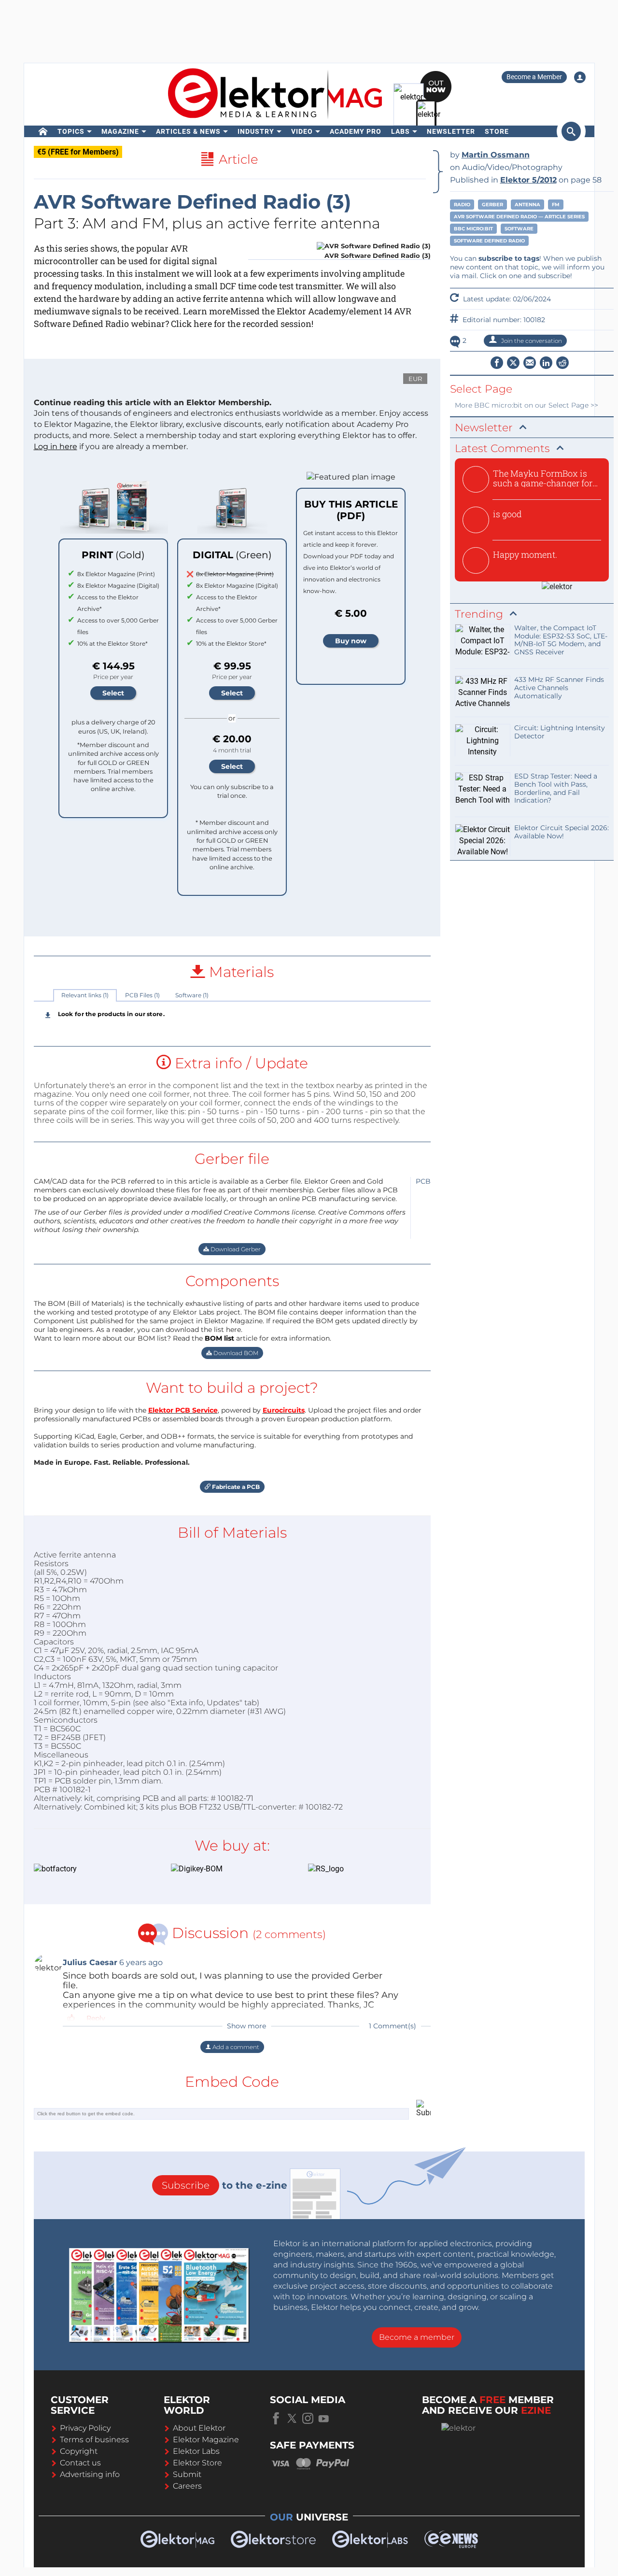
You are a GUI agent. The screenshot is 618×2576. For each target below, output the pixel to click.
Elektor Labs (196, 2451)
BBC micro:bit (473, 229)
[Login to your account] (580, 77)
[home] (43, 131)
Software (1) (192, 995)
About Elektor (199, 2428)
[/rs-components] (362, 1869)
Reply (96, 2018)
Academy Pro (356, 131)
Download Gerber (235, 1249)
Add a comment (235, 2047)
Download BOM (235, 1353)
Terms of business (94, 2440)
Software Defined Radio (489, 241)
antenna (527, 205)
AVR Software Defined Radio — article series (519, 217)
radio (462, 205)
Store (497, 131)
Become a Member (534, 77)
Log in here (56, 446)
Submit (187, 2474)
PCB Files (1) (142, 995)
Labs (400, 131)
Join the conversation (531, 341)
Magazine (120, 131)
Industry (256, 131)
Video (302, 131)
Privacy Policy (85, 2428)
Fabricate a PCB (235, 1487)
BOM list (219, 1338)
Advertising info (90, 2474)
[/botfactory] (88, 1869)
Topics (71, 131)
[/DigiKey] (225, 1869)
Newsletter (451, 131)
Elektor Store (197, 2463)
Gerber (492, 205)
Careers (187, 2486)
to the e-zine (225, 2185)
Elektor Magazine (206, 2440)
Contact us (80, 2463)
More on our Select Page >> (527, 405)
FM (556, 205)
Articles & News (188, 131)
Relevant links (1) (85, 995)
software (519, 229)
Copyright (79, 2451)
